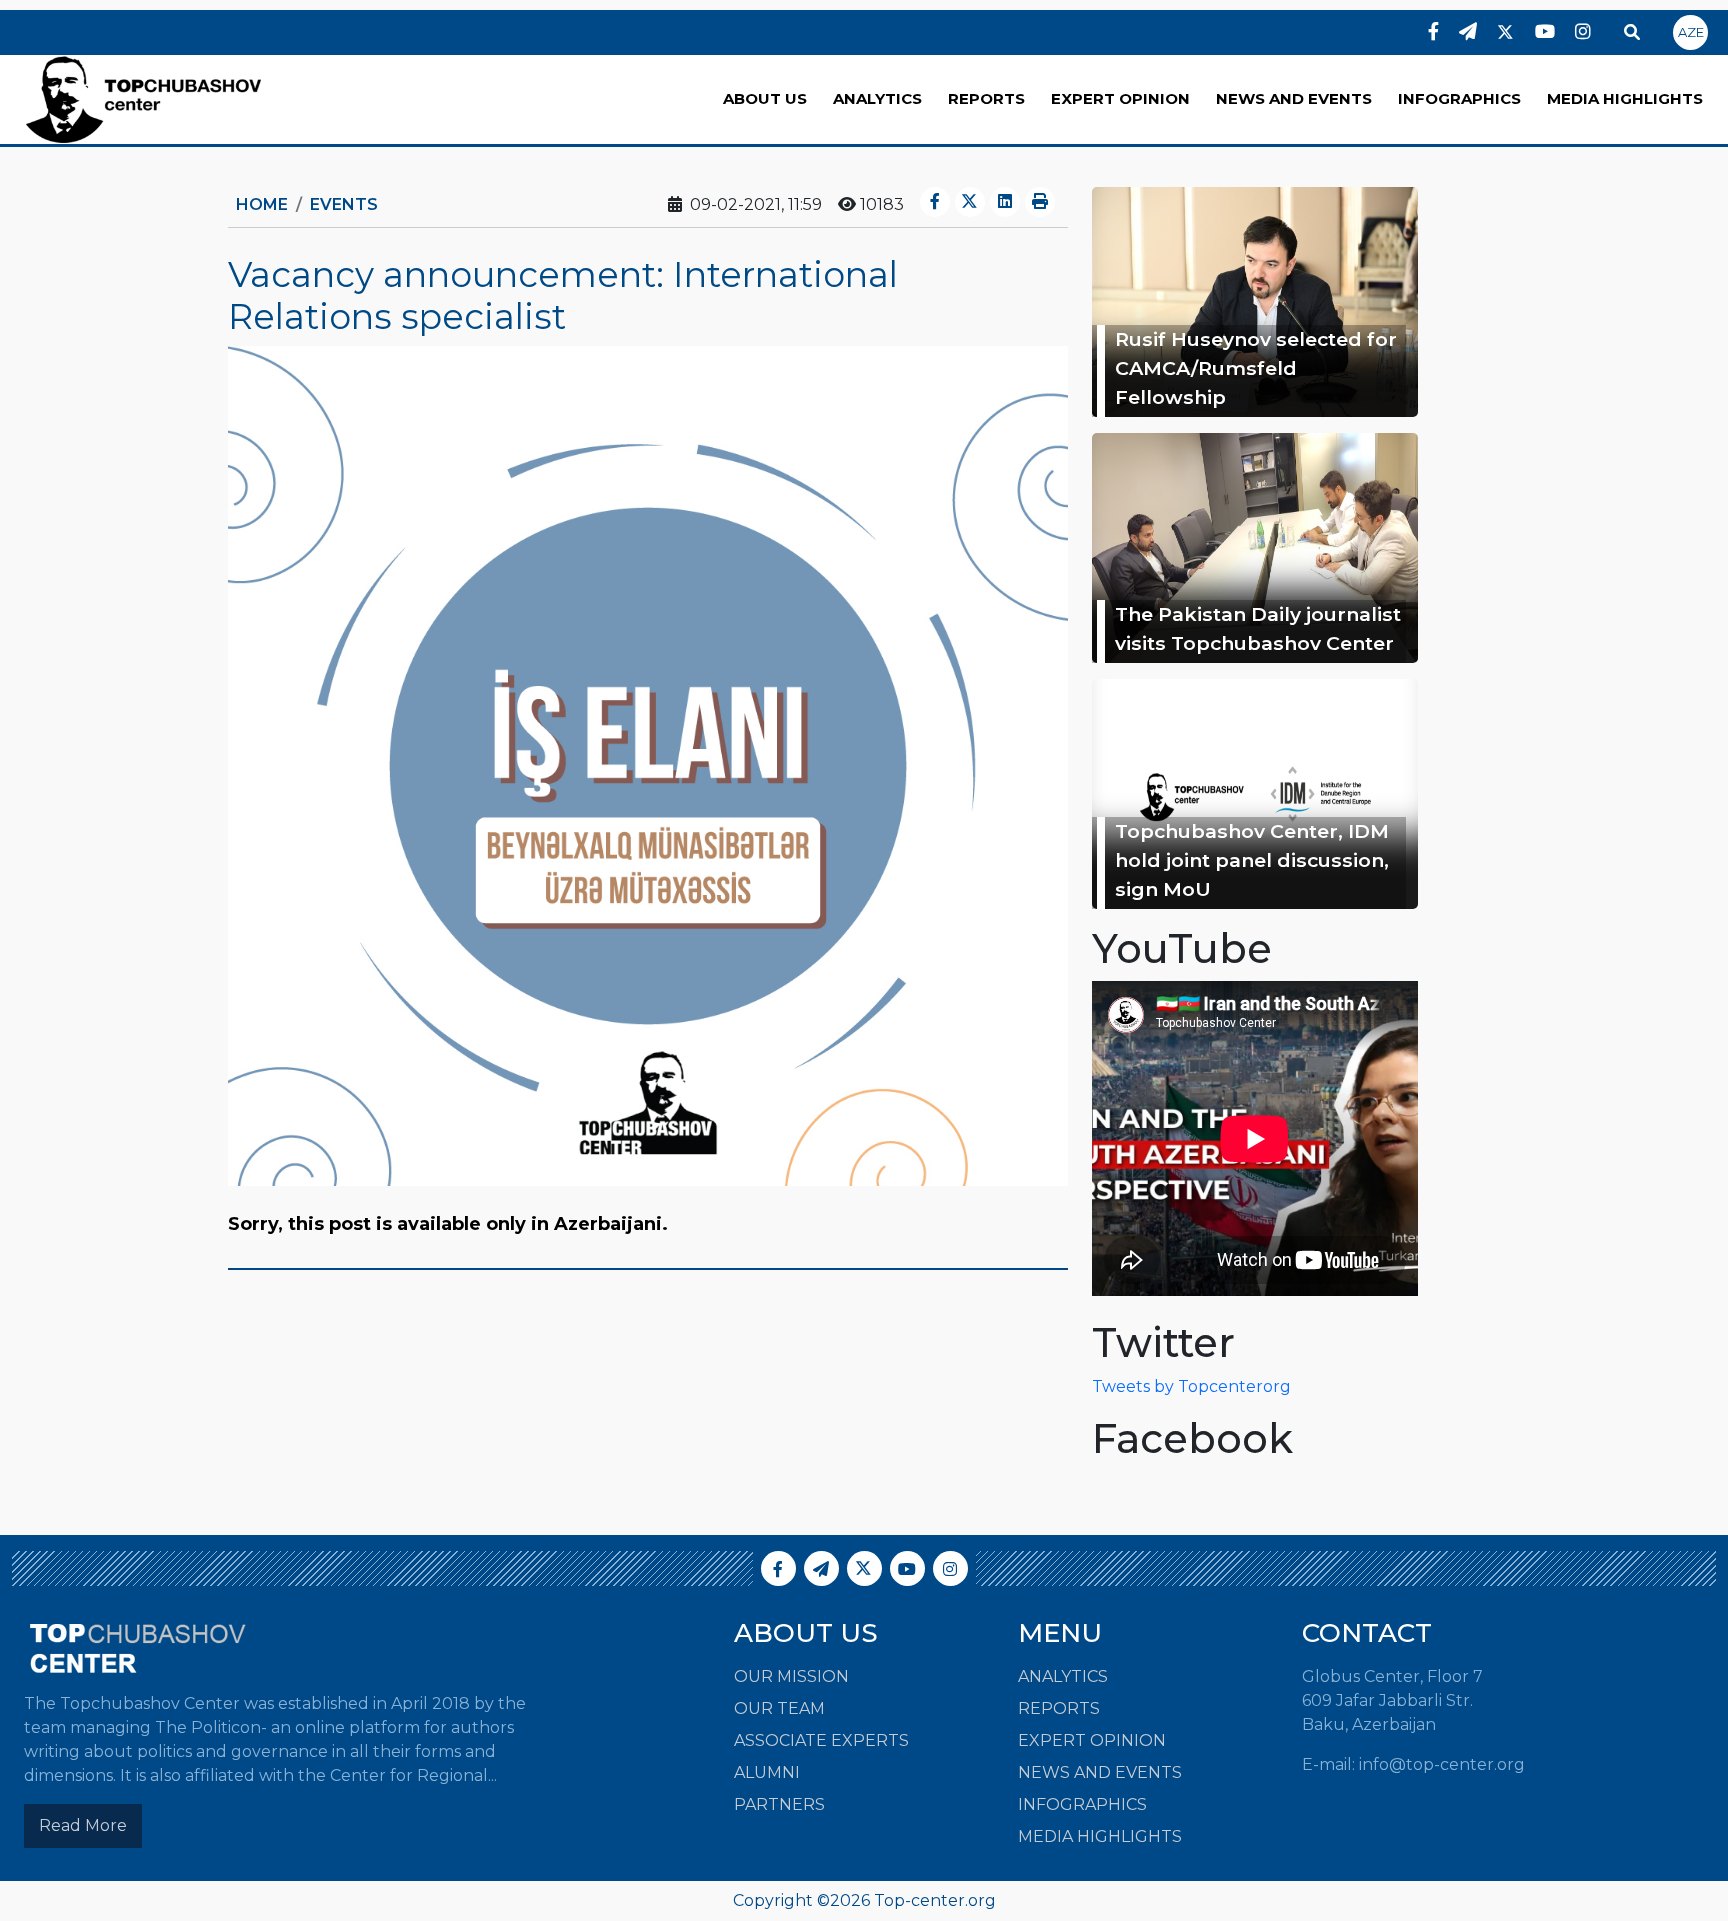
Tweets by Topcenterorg (1191, 1386)
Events (344, 204)
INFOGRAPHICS (1459, 98)
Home (262, 204)
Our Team (779, 1708)
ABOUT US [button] (765, 98)
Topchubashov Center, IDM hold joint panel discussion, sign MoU (1252, 860)
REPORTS (986, 98)
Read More (83, 1825)
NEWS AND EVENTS (1294, 98)
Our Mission (791, 1676)
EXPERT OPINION (1120, 98)
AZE (1691, 32)
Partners (779, 1804)
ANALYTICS (877, 98)
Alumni (767, 1772)
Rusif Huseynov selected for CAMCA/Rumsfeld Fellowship (1256, 368)
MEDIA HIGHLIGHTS (1625, 98)
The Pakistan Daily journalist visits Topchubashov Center (1258, 628)
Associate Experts (821, 1740)
